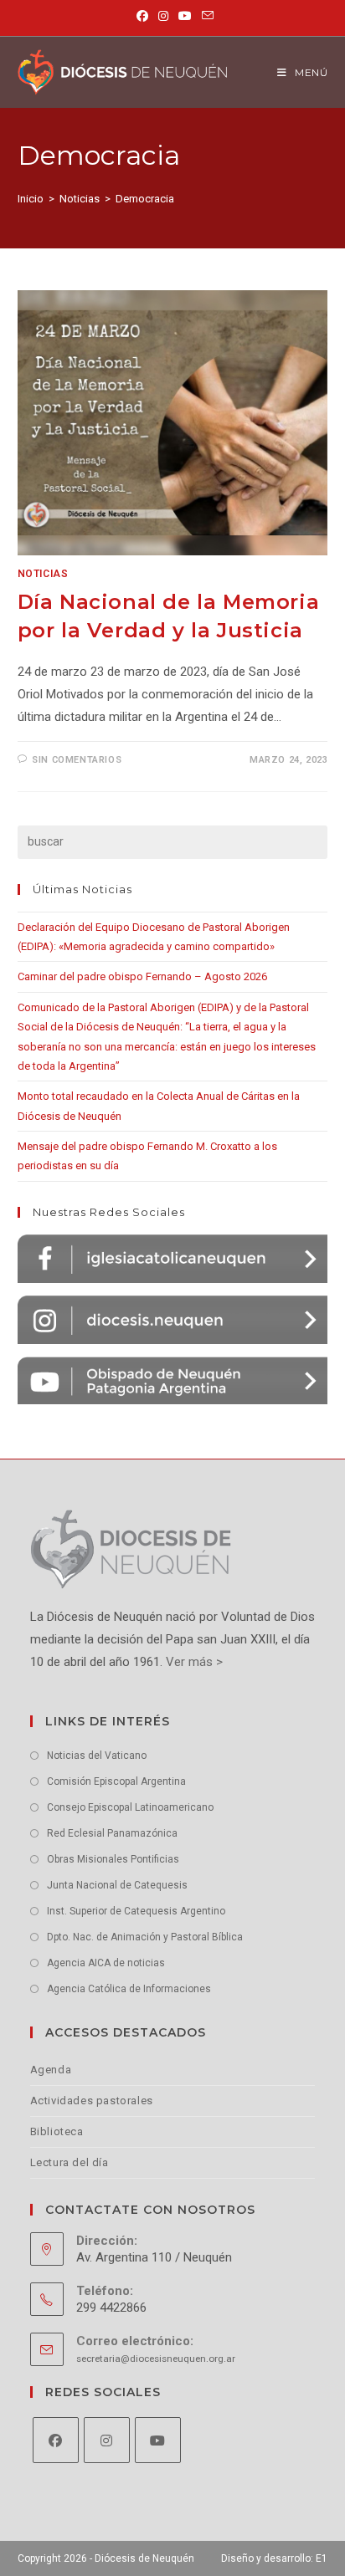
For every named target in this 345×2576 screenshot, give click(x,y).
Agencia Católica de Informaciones (129, 1989)
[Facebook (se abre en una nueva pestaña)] (142, 16)
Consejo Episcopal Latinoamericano (130, 1807)
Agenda (51, 2070)
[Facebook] (56, 2440)
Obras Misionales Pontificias (113, 1859)
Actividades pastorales (92, 2101)
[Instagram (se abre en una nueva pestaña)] (163, 16)
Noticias (43, 574)
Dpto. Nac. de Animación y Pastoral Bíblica (145, 1937)
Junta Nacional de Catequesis (117, 1885)
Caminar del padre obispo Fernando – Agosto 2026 (142, 976)
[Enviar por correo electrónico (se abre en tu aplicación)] (205, 16)
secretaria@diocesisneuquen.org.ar (156, 2359)
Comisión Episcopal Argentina (116, 1781)
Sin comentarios (77, 760)
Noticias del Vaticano (97, 1756)
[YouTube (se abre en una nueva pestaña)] (185, 16)
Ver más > (193, 1662)
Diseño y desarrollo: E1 (274, 2558)
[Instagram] (107, 2440)
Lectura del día (70, 2162)
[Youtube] (158, 2440)
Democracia (145, 199)
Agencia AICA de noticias (106, 1963)
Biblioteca (57, 2131)
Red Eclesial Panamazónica (112, 1833)
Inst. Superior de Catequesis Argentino (136, 1911)
